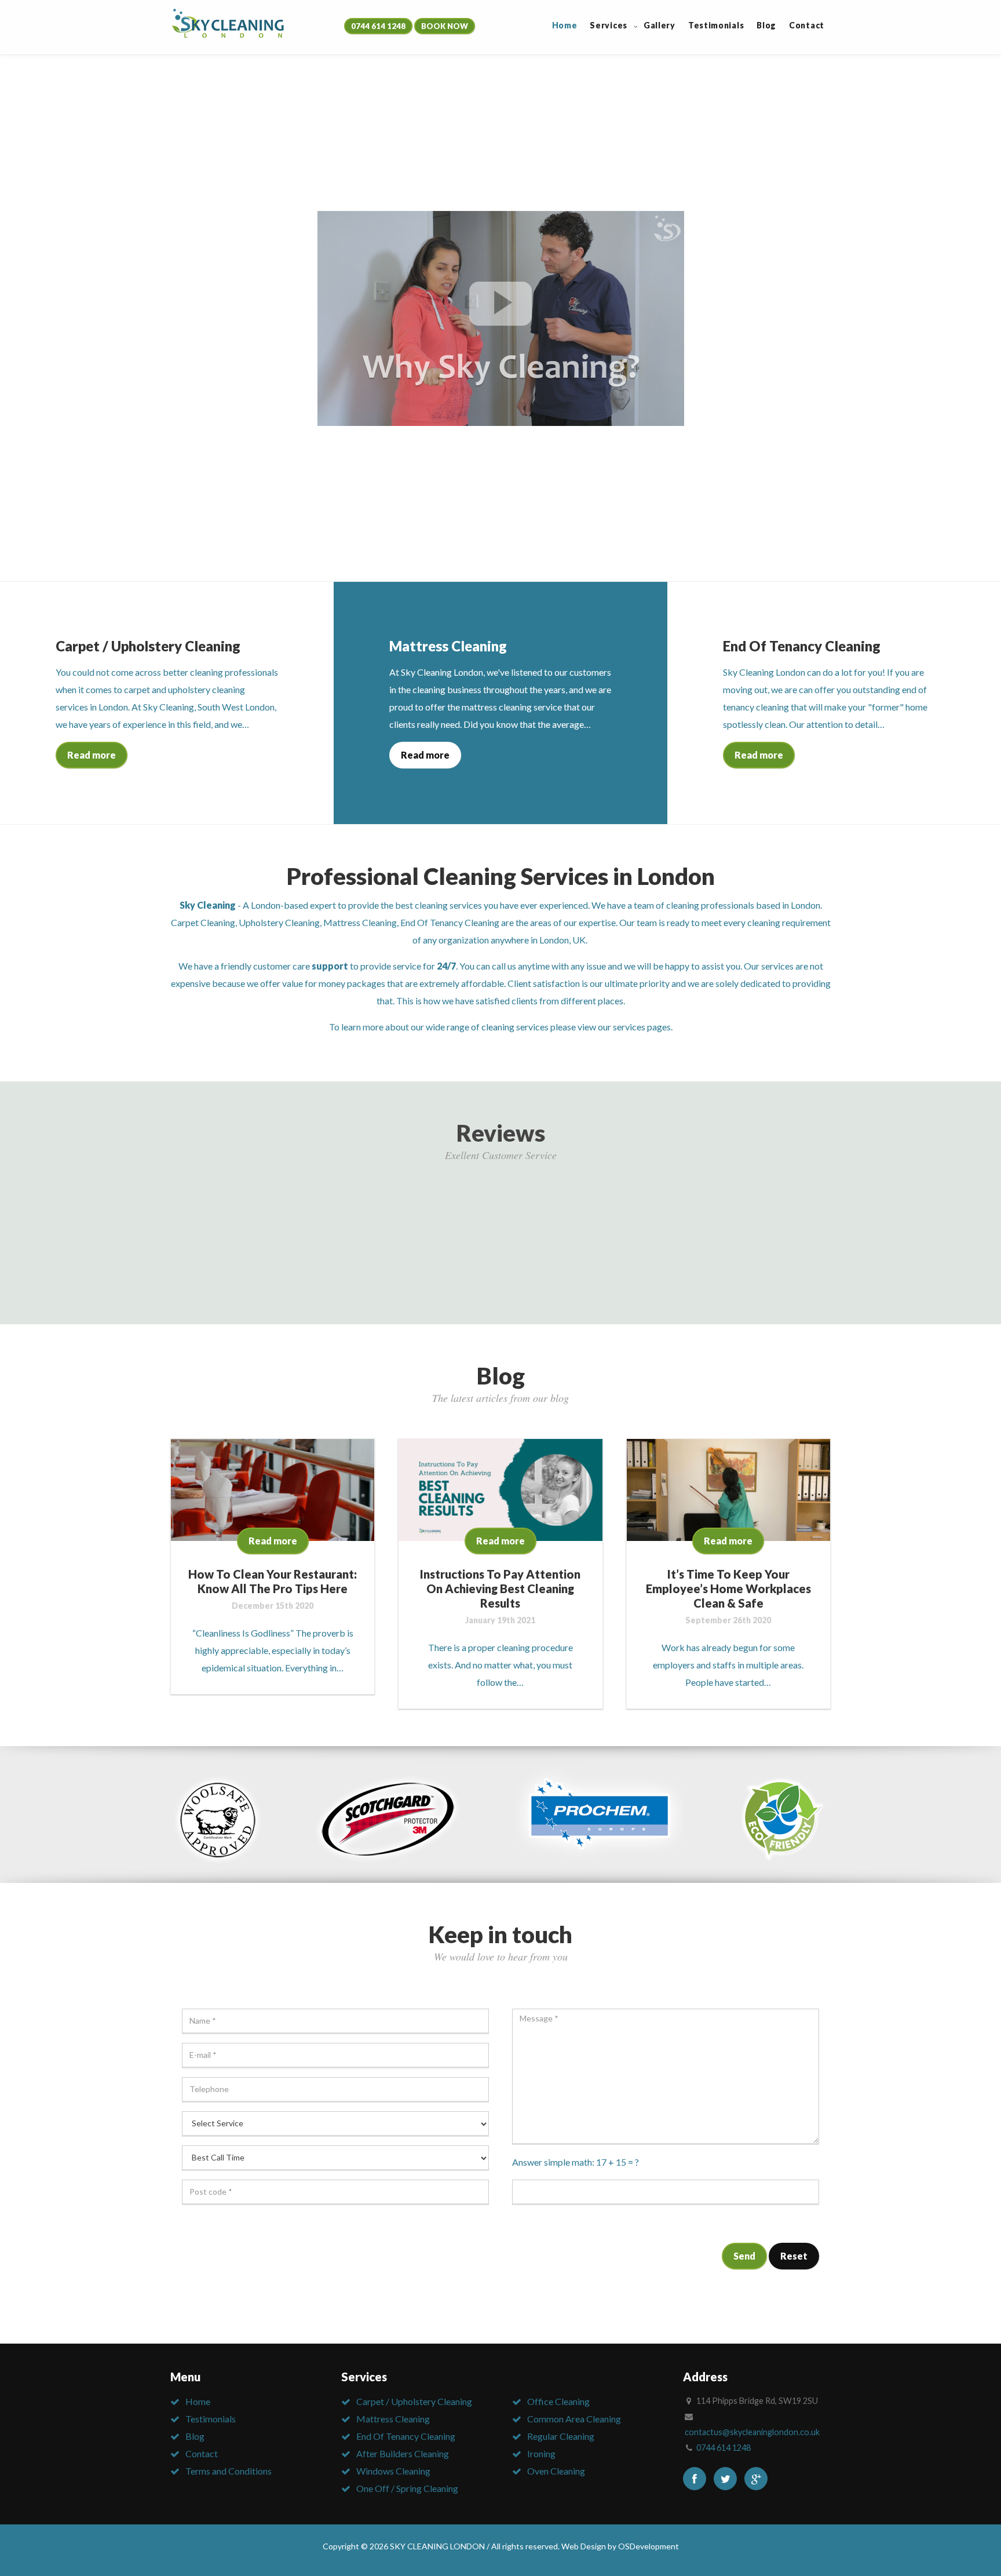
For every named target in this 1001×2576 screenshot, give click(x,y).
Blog (195, 2436)
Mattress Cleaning (360, 922)
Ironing (541, 2453)
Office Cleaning (558, 2401)
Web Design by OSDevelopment (620, 2546)
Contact (202, 2453)
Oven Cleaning (556, 2471)
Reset (794, 2256)
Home (198, 2401)
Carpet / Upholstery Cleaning (414, 2401)
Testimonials (211, 2419)
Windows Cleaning (393, 2471)
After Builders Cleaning (403, 2453)
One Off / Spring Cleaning (407, 2488)
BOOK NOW (445, 26)
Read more (92, 755)
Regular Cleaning (561, 2436)
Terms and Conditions (229, 2471)
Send (744, 2256)
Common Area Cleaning (574, 2419)
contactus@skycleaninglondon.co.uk (752, 2432)
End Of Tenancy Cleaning (450, 922)
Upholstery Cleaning (279, 922)
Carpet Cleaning (203, 922)
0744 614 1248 (378, 26)
